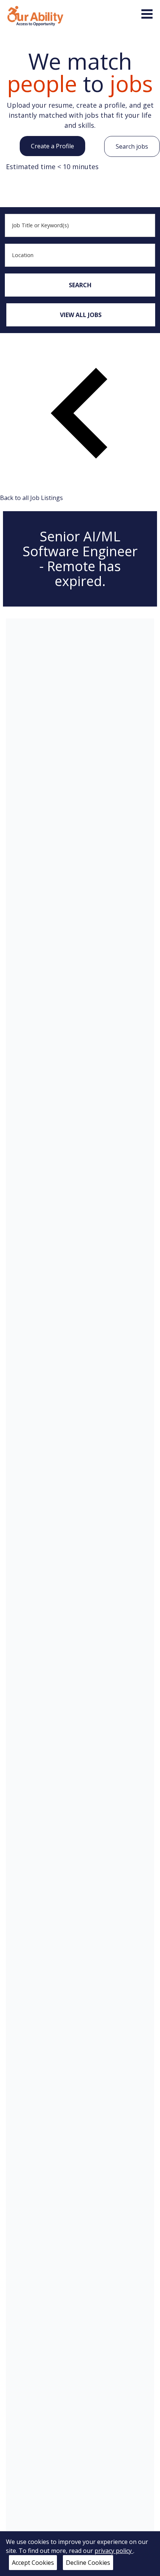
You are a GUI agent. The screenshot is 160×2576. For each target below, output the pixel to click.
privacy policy (114, 2551)
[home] (35, 15)
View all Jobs (81, 315)
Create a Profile (52, 146)
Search (80, 285)
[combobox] (80, 225)
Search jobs (132, 146)
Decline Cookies (88, 2563)
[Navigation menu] (147, 14)
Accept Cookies (33, 2563)
